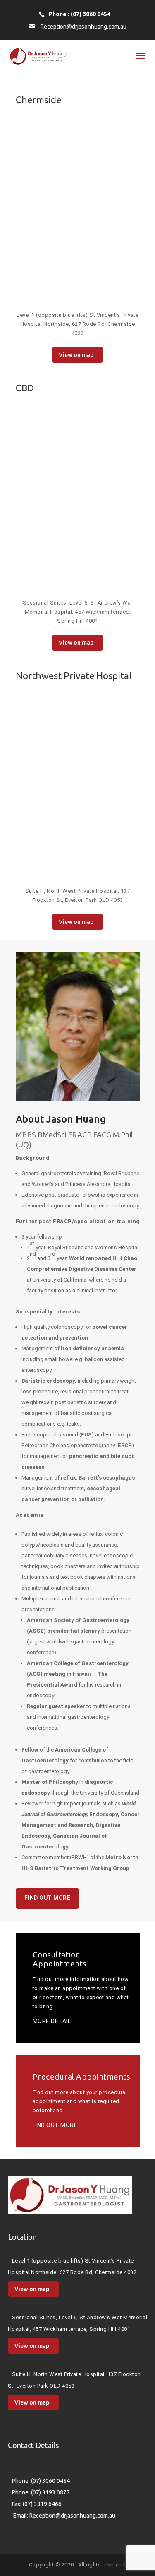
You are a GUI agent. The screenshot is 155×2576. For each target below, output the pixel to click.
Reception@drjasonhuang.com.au (72, 2516)
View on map (76, 355)
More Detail (49, 2021)
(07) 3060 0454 (50, 2481)
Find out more (48, 1898)
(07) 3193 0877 (50, 2492)
